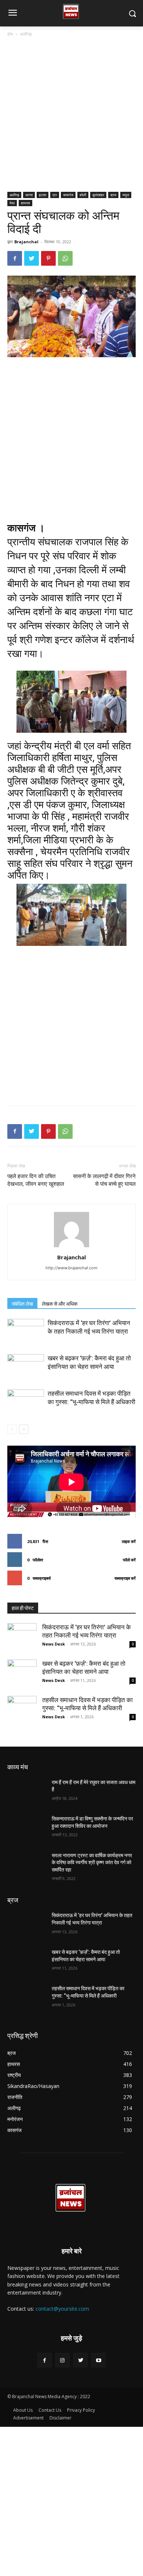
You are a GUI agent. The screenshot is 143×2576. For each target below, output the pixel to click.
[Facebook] (15, 258)
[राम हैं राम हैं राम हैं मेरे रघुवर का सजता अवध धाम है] (27, 1793)
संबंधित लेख (22, 1304)
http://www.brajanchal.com (71, 1268)
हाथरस (25, 203)
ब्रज (113, 195)
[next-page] (24, 1429)
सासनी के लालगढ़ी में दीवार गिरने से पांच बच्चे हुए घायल (104, 1180)
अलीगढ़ (26, 34)
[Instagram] (63, 2360)
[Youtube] (98, 2360)
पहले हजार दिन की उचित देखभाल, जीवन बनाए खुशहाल (36, 1180)
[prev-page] (12, 1429)
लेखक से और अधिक (60, 1304)
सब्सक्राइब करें (125, 1578)
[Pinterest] (48, 258)
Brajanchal (26, 242)
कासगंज (68, 195)
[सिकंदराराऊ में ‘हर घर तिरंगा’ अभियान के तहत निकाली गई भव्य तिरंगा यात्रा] (26, 1332)
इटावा (43, 195)
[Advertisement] (71, 117)
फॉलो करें (129, 1560)
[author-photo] (71, 1247)
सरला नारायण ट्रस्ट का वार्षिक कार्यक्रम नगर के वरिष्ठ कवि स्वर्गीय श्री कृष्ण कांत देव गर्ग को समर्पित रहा (92, 1863)
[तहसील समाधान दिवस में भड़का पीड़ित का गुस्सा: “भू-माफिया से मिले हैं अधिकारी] (26, 1402)
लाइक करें (129, 1541)
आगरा (29, 195)
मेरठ (12, 203)
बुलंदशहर (98, 195)
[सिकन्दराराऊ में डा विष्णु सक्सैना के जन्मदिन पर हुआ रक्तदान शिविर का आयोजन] (27, 1829)
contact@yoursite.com (62, 2309)
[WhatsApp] (65, 258)
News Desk (54, 1644)
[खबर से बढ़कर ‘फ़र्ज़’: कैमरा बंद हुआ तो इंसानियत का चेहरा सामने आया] (26, 1367)
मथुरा (126, 195)
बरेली (83, 195)
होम (10, 34)
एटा (55, 195)
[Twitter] (32, 258)
